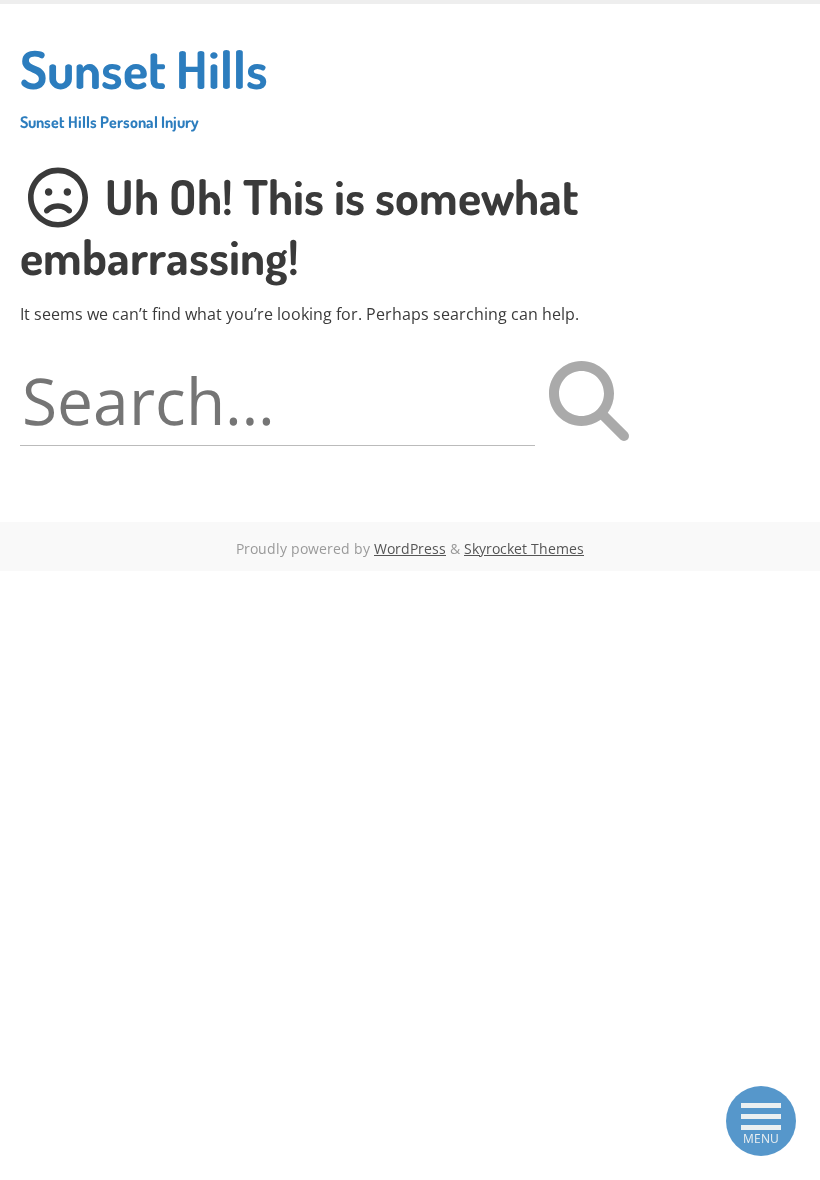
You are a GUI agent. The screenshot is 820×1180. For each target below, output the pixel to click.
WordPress (410, 548)
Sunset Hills (144, 84)
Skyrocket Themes (524, 548)
